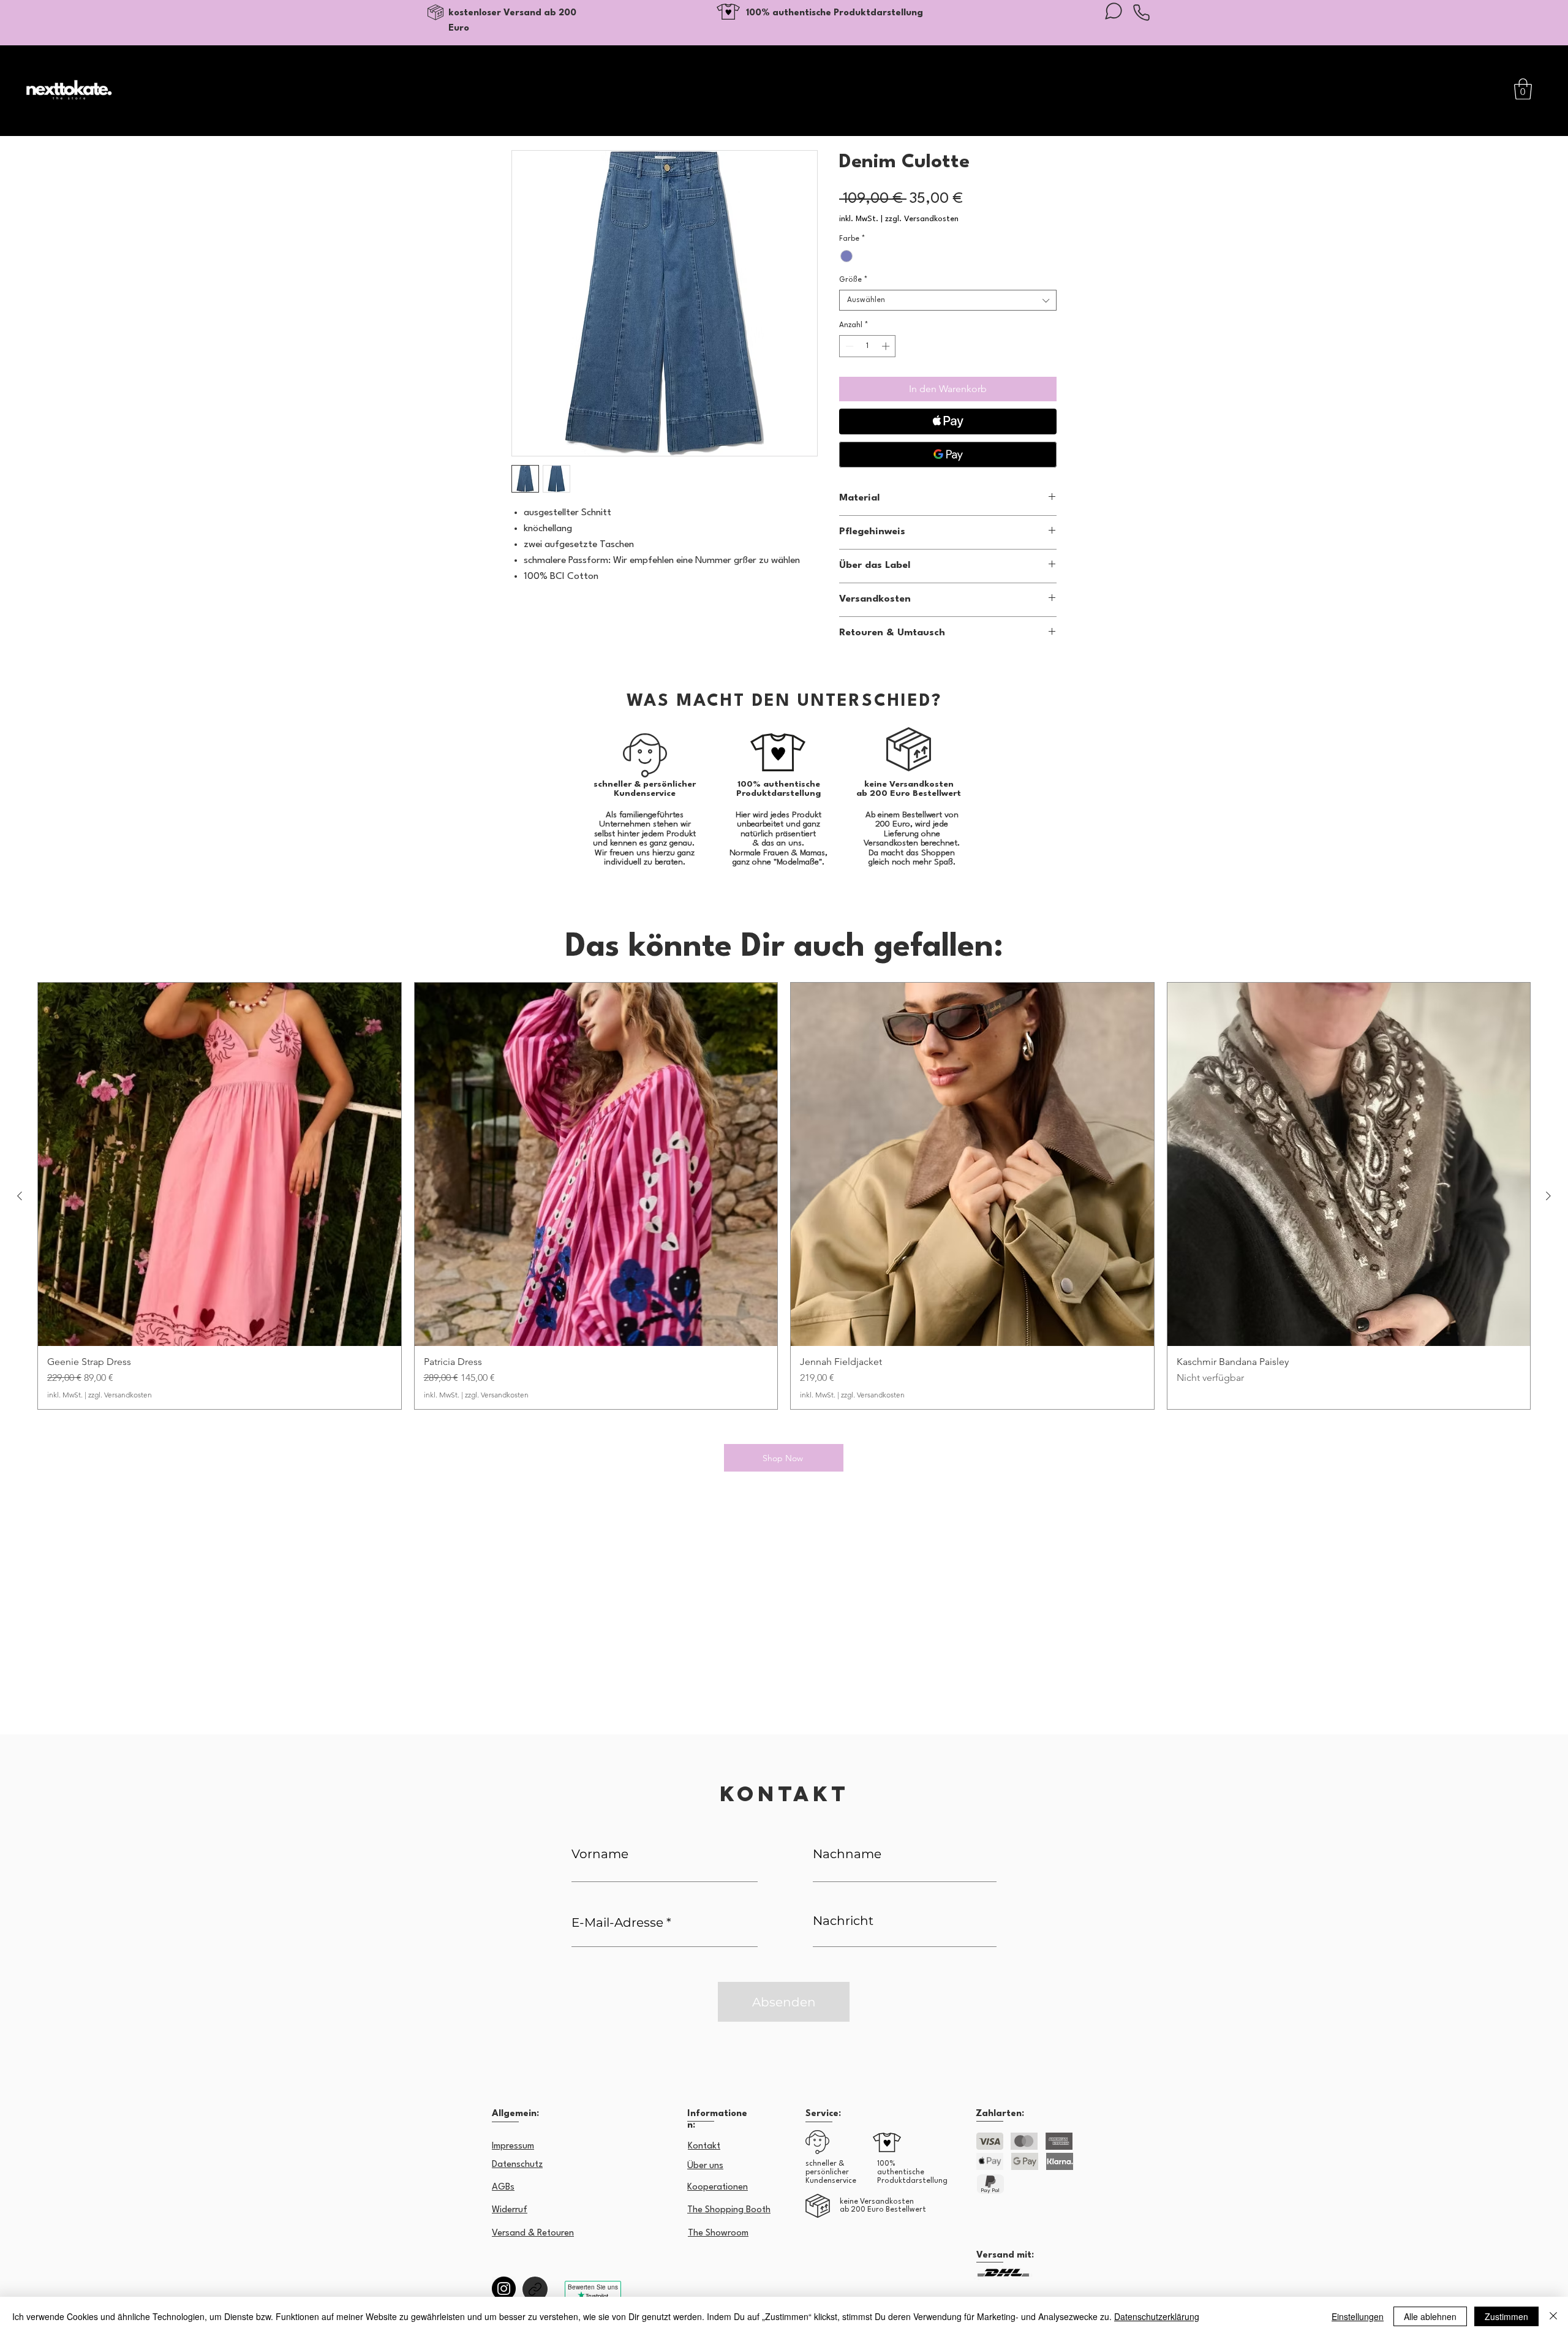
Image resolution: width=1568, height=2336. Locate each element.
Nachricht (843, 1921)
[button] (1523, 89)
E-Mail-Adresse (617, 1922)
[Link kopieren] (535, 2289)
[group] (784, 1196)
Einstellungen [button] (1358, 2316)
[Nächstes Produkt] (1548, 1196)
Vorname (600, 1854)
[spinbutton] (868, 346)
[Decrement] (848, 346)
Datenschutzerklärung (1157, 2316)
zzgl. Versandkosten (922, 219)
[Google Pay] (948, 455)
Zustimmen (1506, 2316)
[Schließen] (1553, 2316)
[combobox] (948, 300)
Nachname (847, 1854)
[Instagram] (504, 2289)
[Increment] (887, 346)
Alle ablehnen (1430, 2316)
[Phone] (1141, 12)
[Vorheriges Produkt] (20, 1196)
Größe (853, 280)
